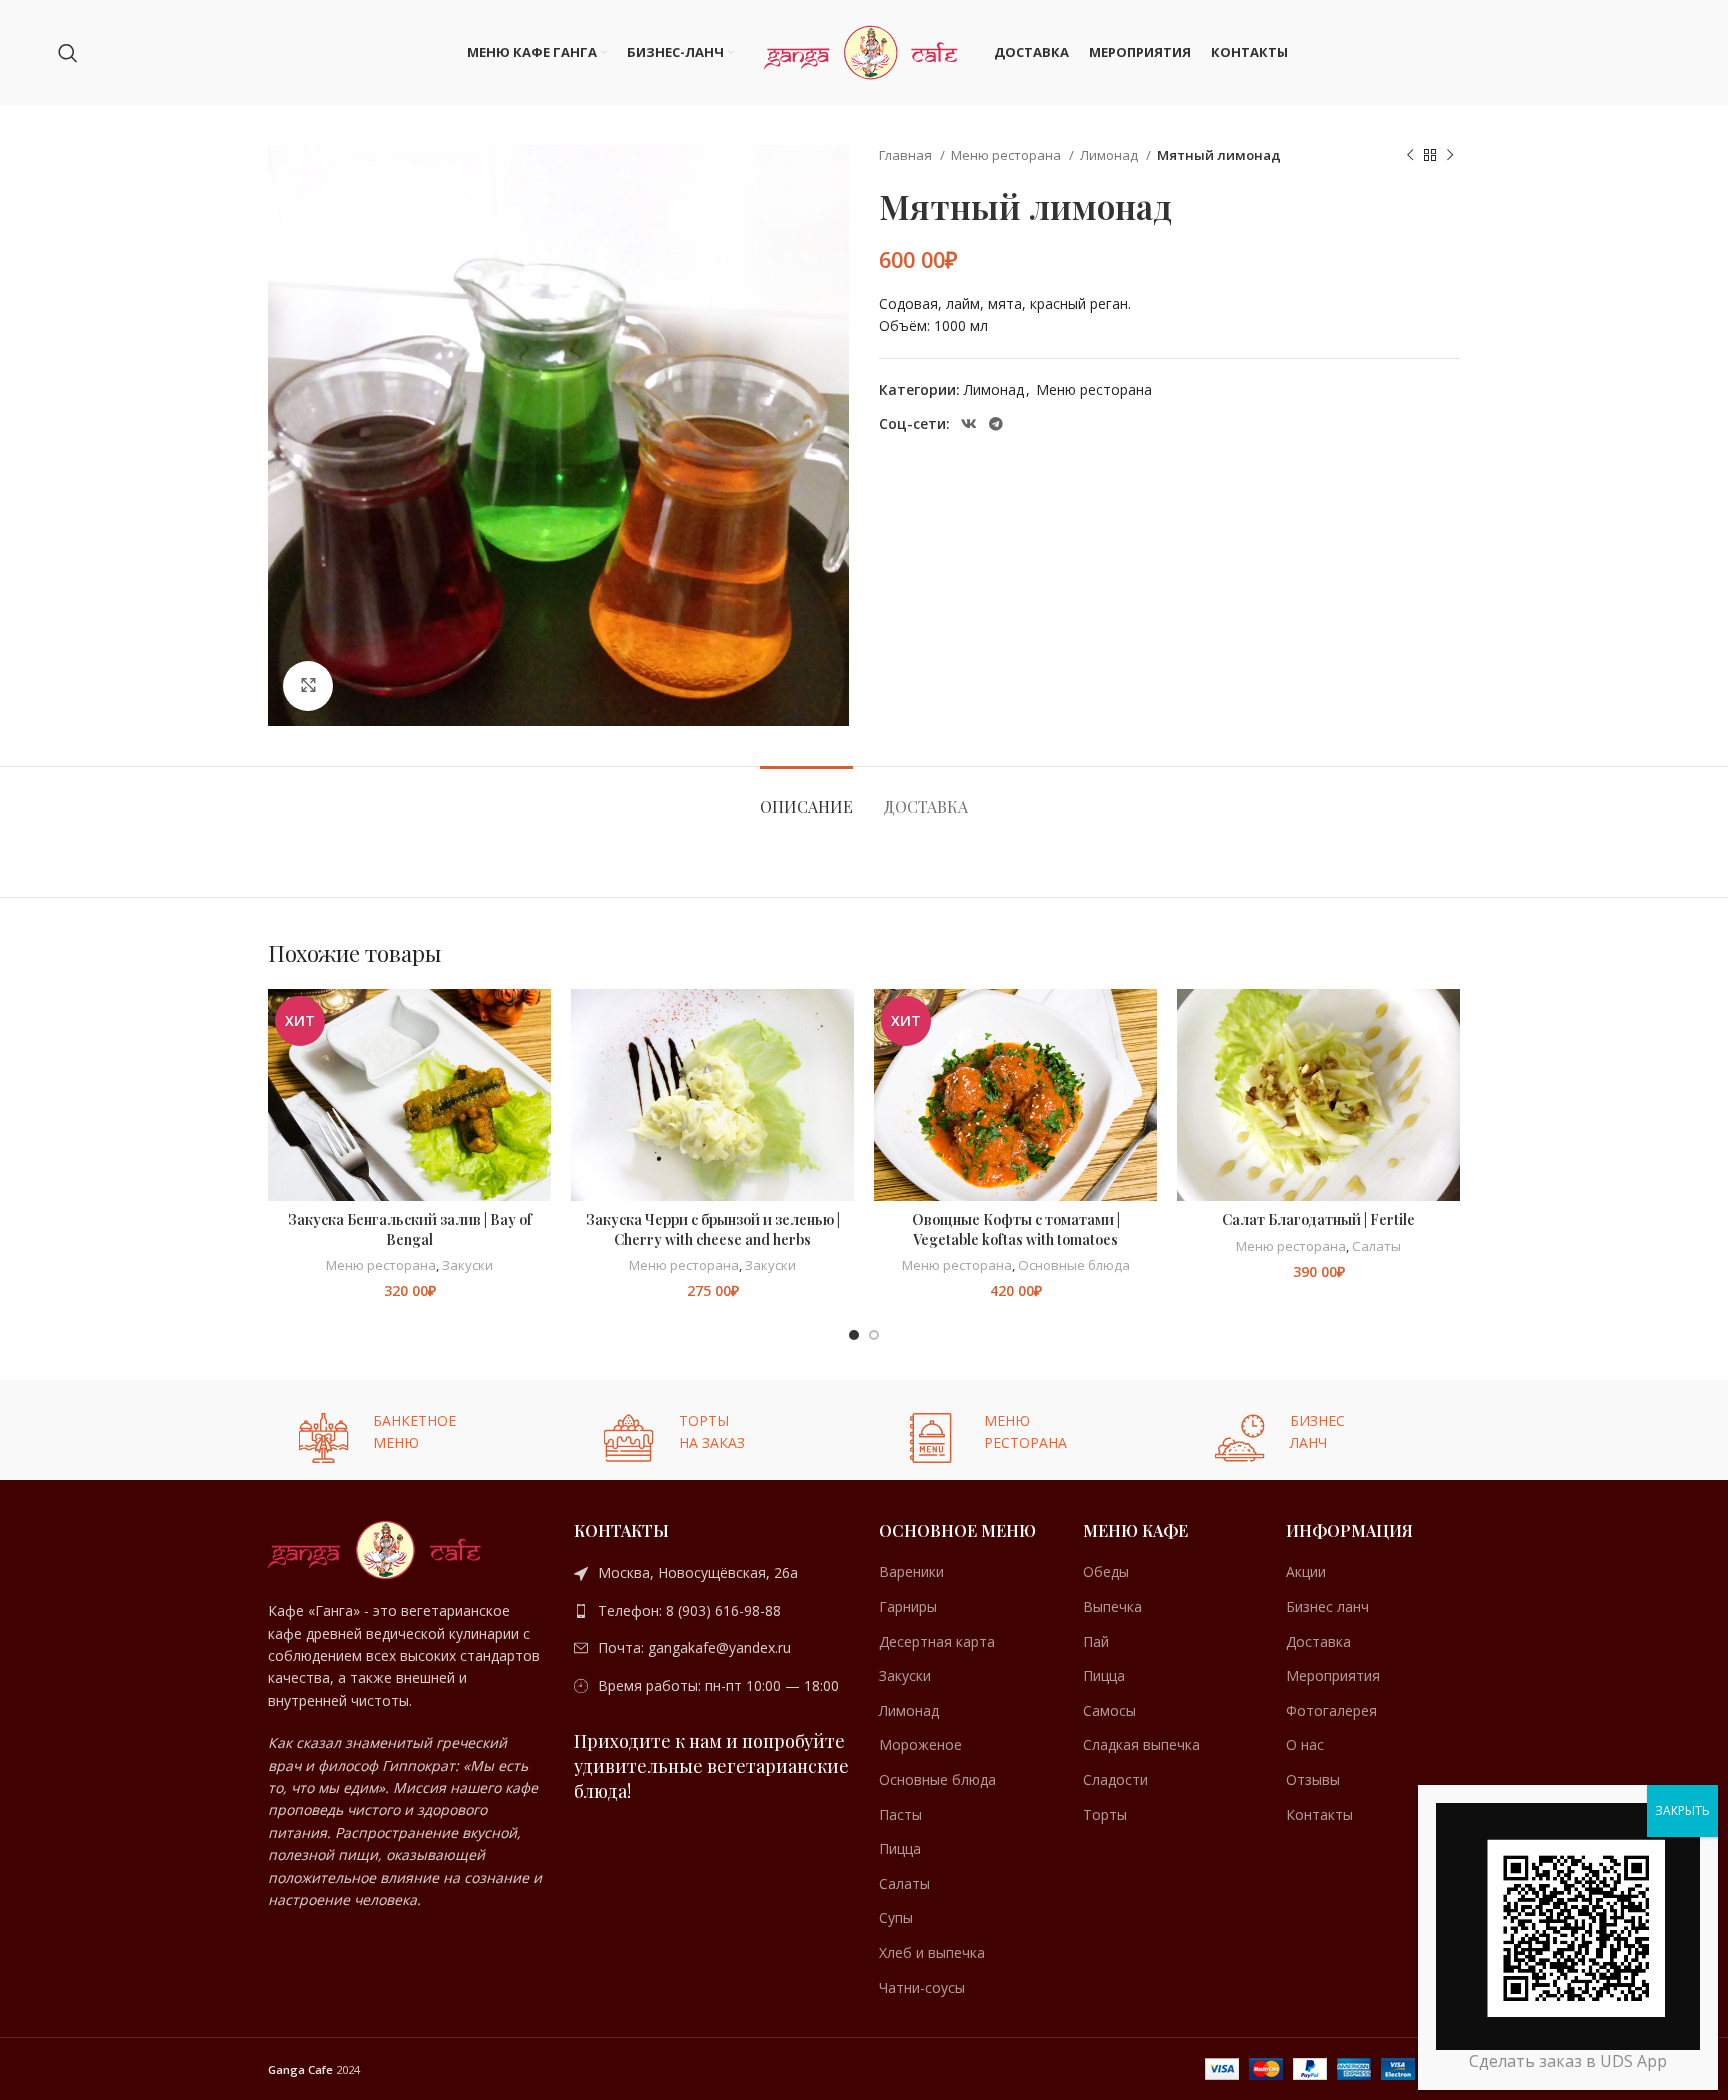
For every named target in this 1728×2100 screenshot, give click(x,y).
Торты (1105, 1814)
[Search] (68, 53)
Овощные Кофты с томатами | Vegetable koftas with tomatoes (1016, 1229)
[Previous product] (1410, 156)
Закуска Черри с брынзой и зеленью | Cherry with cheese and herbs (713, 1229)
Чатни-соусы (922, 1987)
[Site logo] (864, 50)
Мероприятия (1333, 1675)
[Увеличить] (308, 686)
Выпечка (1112, 1606)
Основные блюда (1074, 1265)
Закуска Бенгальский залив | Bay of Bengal (410, 1229)
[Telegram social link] (996, 424)
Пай (1096, 1641)
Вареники (911, 1571)
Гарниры (908, 1606)
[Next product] (1450, 156)
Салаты (1376, 1246)
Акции (1306, 1571)
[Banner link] (406, 1430)
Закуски (467, 1265)
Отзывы (1313, 1779)
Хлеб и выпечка (932, 1952)
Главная (907, 155)
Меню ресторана (1007, 155)
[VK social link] (969, 424)
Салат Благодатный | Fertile (1318, 1219)
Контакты (1319, 1814)
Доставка (1318, 1641)
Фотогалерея (1331, 1710)
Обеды (1106, 1571)
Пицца (900, 1848)
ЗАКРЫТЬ (1682, 1810)
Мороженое (920, 1744)
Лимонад (1110, 155)
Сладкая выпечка (1141, 1744)
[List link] (712, 1573)
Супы (896, 1917)
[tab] (806, 796)
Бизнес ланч (1327, 1606)
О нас (1305, 1744)
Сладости (1115, 1779)
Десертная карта (937, 1641)
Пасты (900, 1814)
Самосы (1109, 1710)
